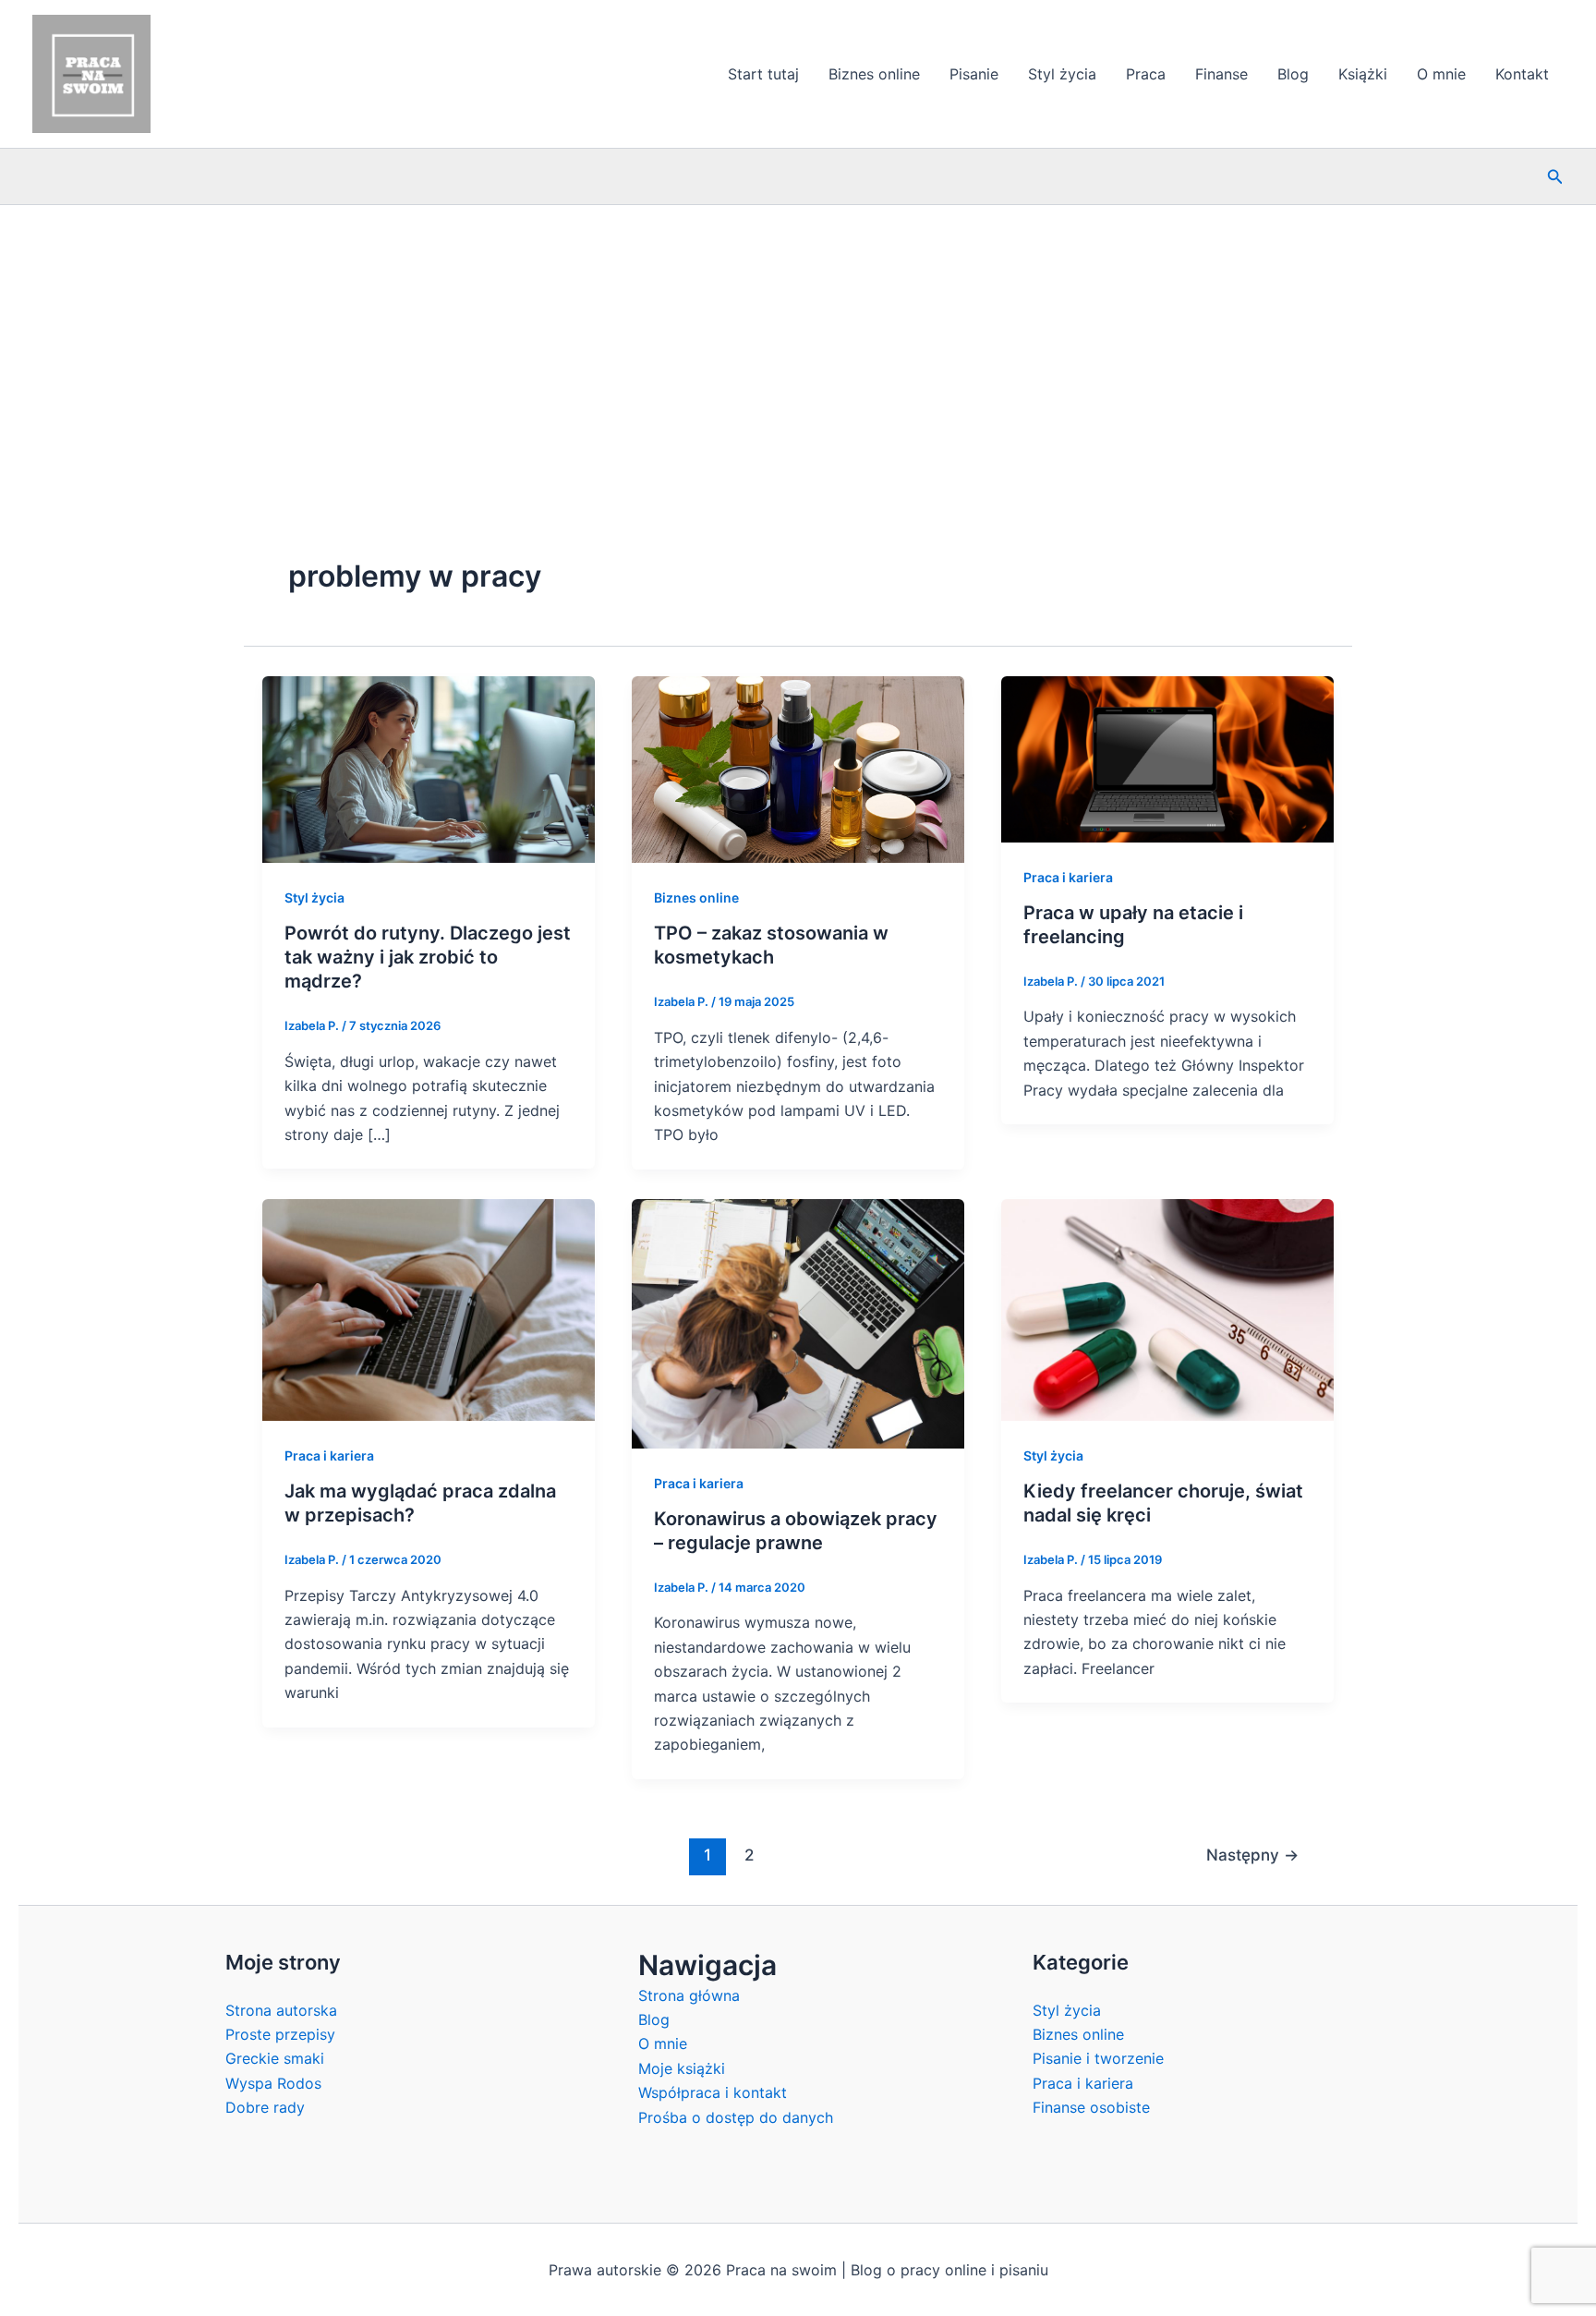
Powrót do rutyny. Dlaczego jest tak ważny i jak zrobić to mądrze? (428, 957)
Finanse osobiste (1091, 2107)
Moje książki (682, 2068)
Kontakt (1522, 74)
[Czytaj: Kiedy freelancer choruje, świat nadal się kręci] (1167, 1308)
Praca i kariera (1068, 877)
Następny (1252, 1855)
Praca (1146, 74)
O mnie (1441, 74)
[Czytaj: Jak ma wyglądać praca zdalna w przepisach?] (429, 1308)
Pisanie (974, 74)
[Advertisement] (798, 344)
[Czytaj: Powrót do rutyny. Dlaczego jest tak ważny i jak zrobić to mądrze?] (429, 768)
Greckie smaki (275, 2058)
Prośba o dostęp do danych (736, 2117)
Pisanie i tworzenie (1098, 2058)
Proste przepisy (280, 2034)
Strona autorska (281, 2010)
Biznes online (874, 74)
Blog (1293, 74)
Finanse (1221, 74)
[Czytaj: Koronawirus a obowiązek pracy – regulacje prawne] (798, 1322)
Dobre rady (265, 2107)
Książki (1363, 74)
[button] (1555, 177)
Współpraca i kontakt (713, 2092)
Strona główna (689, 1995)
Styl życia (1062, 74)
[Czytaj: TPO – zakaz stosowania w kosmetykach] (798, 768)
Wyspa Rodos (273, 2083)
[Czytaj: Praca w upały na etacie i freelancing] (1167, 758)
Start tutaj (763, 74)
